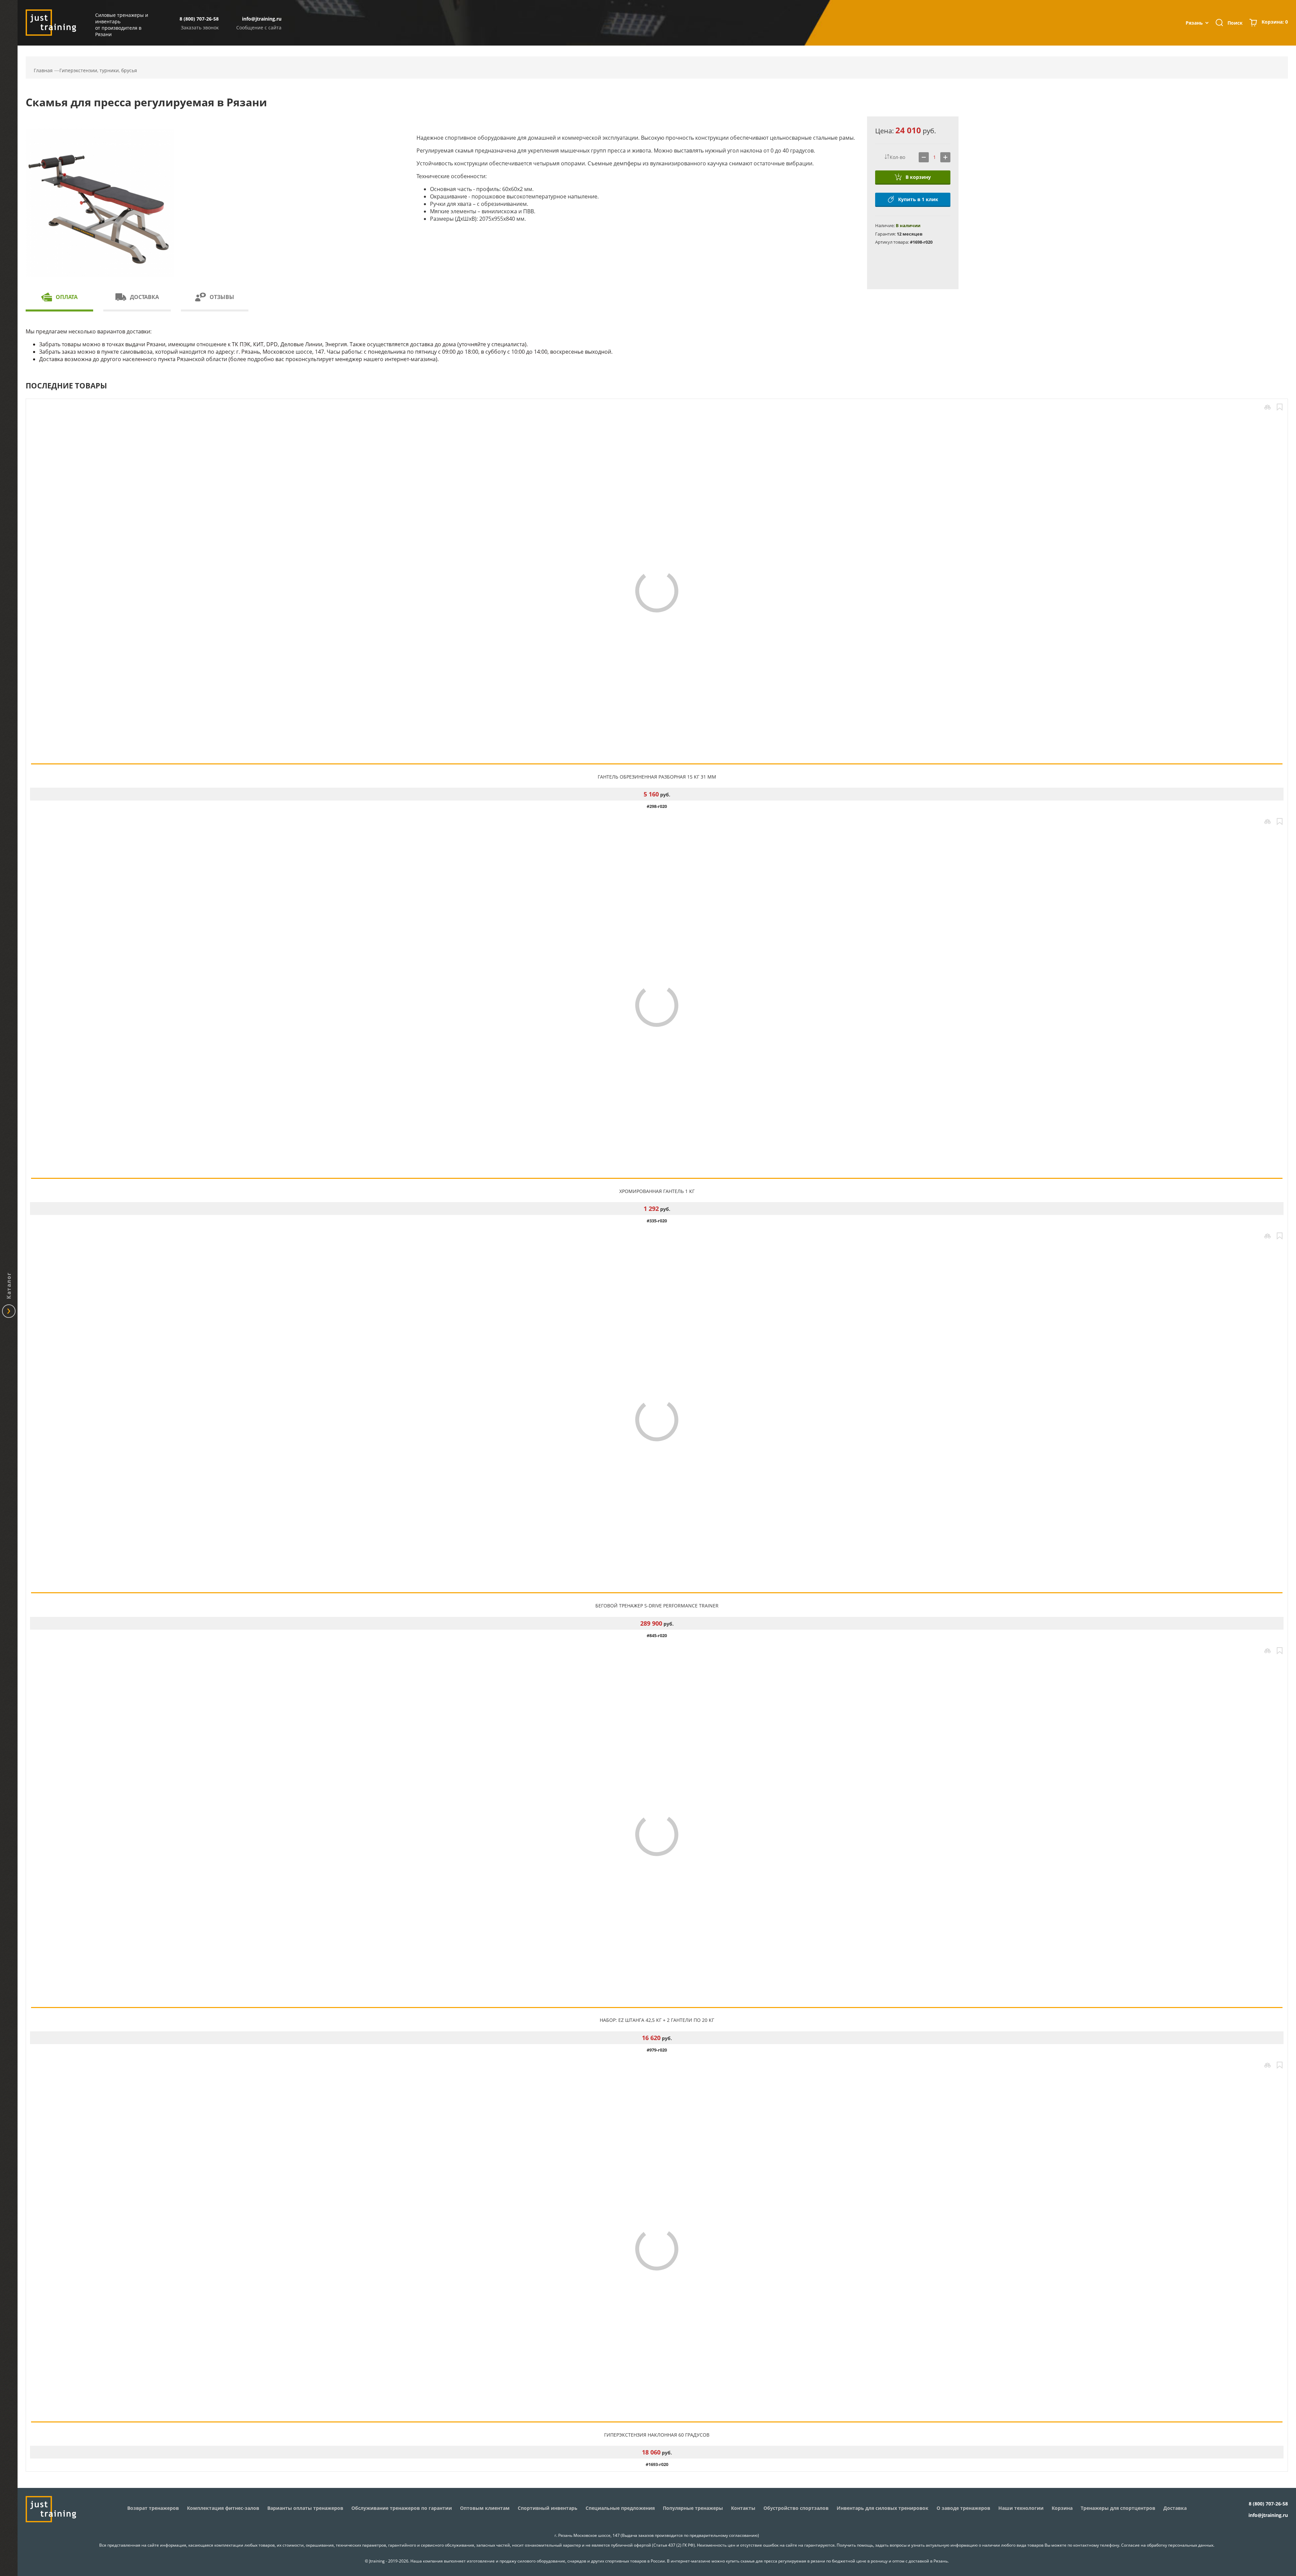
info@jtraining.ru (262, 19)
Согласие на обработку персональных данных (1167, 2545)
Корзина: (1275, 22)
